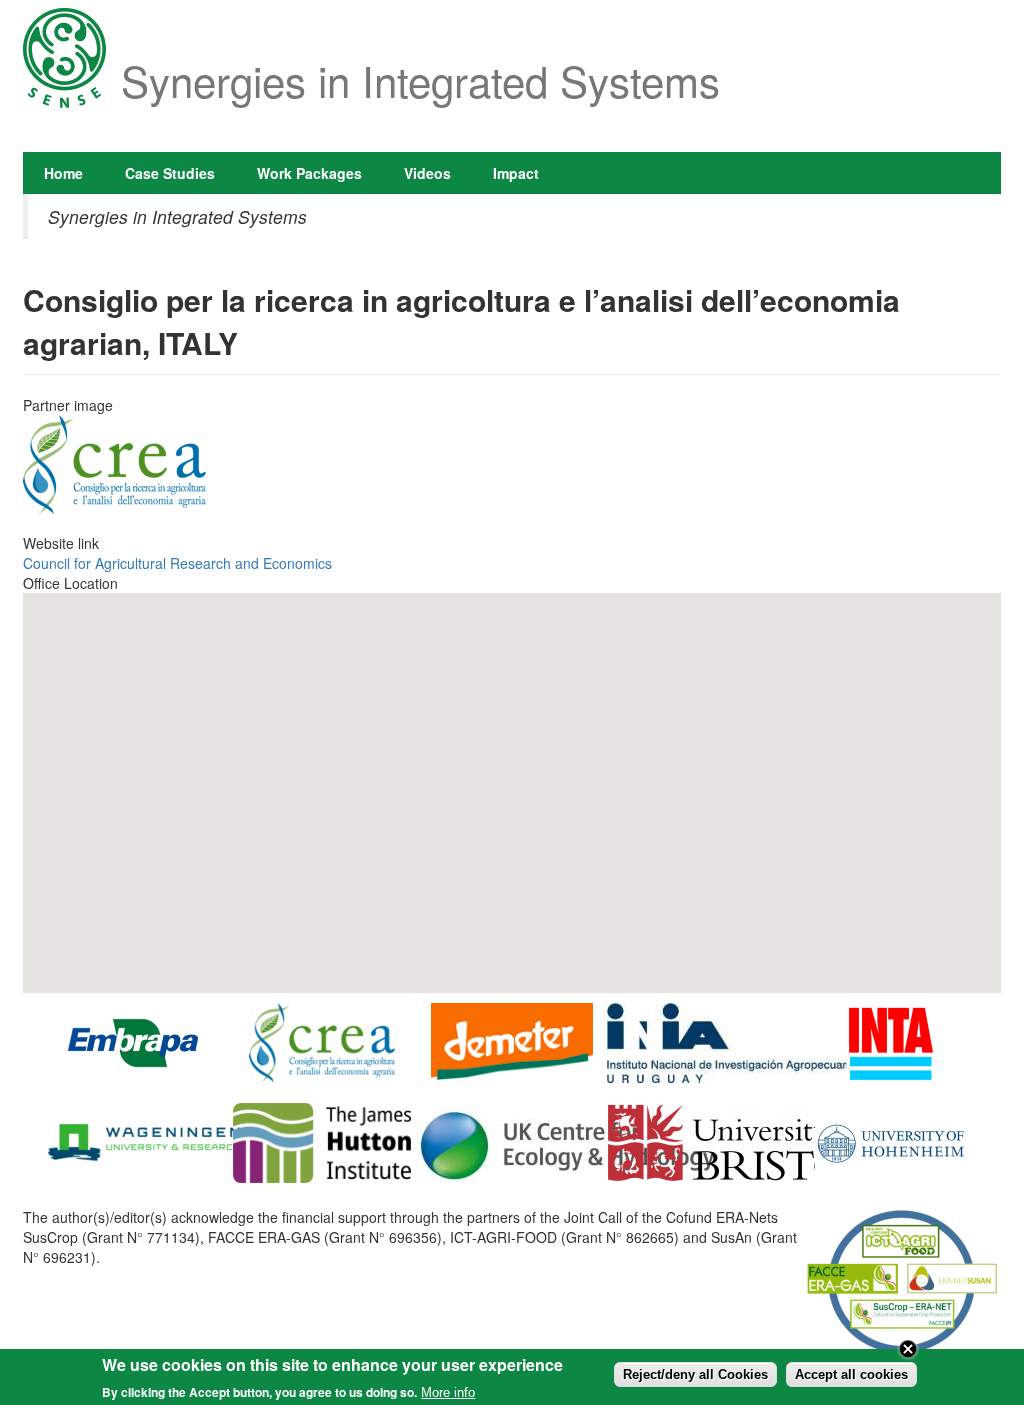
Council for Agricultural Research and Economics (177, 563)
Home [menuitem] (63, 173)
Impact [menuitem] (516, 173)
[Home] (64, 60)
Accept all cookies (851, 1374)
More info (448, 1392)
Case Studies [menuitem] (170, 173)
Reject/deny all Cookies (695, 1374)
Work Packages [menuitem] (309, 173)
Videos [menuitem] (427, 173)
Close (908, 1349)
